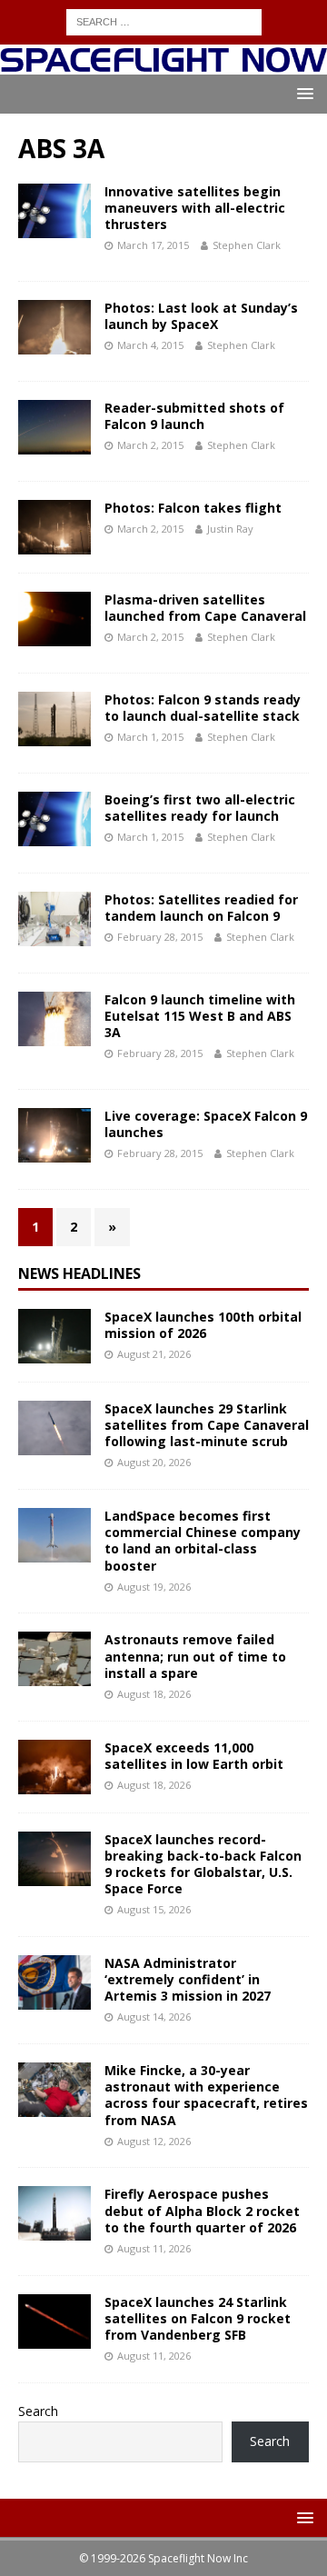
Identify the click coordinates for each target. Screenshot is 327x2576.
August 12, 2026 (154, 2141)
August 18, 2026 (154, 1694)
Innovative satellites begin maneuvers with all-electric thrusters (195, 208)
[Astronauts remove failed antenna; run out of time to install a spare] (54, 1659)
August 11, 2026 (154, 2248)
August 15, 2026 (154, 1909)
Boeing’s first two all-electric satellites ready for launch (200, 808)
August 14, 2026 (154, 2017)
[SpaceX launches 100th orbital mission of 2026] (54, 1336)
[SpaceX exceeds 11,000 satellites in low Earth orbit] (54, 1767)
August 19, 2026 (154, 1587)
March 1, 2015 (150, 737)
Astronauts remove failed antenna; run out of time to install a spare (195, 1656)
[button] (302, 93)
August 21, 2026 (154, 1354)
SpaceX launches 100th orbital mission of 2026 (203, 1325)
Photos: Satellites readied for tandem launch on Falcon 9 (201, 908)
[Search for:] (164, 20)
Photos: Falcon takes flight (193, 508)
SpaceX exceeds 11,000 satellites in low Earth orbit (194, 1756)
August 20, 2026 (154, 1462)
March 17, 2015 (153, 245)
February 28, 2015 (160, 937)
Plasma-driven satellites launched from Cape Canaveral (205, 608)
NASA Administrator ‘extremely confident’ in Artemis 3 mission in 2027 (188, 1979)
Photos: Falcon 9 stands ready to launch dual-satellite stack (203, 708)
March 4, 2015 (150, 345)
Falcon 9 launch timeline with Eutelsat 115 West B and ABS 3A (200, 1016)
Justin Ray (230, 529)
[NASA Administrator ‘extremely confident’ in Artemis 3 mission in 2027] (54, 1982)
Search (38, 2411)
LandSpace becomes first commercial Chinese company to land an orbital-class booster (203, 1541)
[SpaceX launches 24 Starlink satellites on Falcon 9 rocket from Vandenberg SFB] (54, 2321)
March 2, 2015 (150, 445)
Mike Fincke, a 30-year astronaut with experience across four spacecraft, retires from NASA (206, 2095)
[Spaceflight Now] (163, 64)
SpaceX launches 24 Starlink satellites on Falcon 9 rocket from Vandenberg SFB (198, 2318)
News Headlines (79, 1273)
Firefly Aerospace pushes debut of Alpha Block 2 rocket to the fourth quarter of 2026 (202, 2210)
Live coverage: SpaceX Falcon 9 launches (206, 1124)
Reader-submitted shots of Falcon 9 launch (194, 416)
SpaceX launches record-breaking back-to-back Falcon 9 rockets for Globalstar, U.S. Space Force (203, 1864)
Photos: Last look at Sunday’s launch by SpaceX (201, 316)
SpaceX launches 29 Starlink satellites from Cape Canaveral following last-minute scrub (207, 1425)
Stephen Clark (247, 245)
